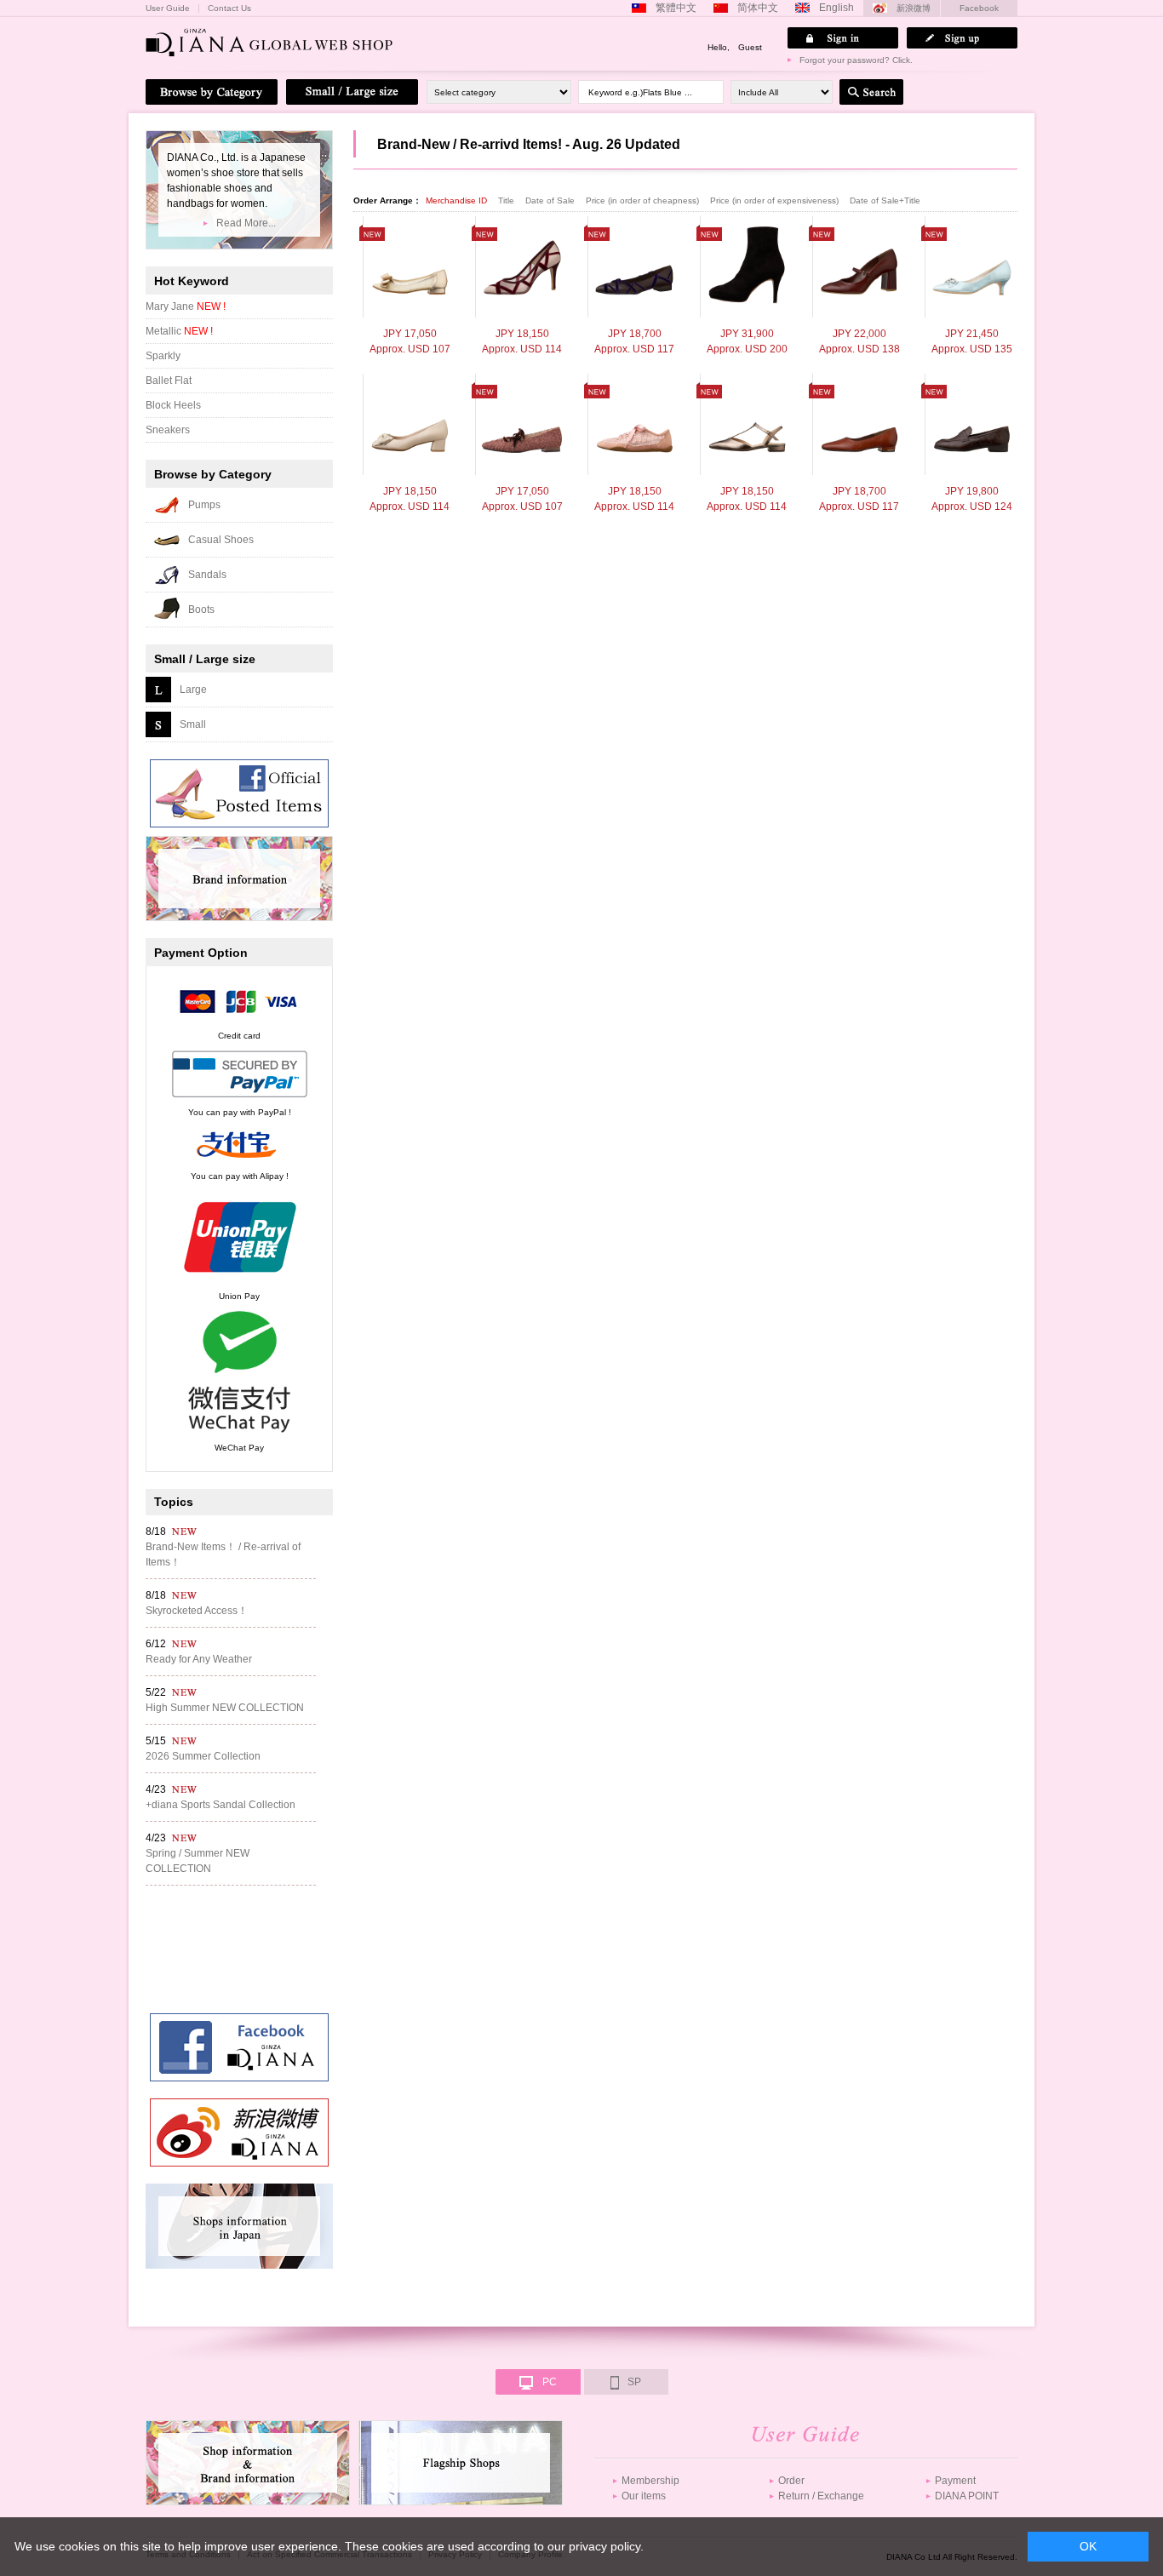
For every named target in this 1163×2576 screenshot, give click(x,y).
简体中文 (758, 8)
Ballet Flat (169, 381)
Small (193, 724)
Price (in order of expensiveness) (776, 200)
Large (193, 690)
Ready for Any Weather (199, 1659)
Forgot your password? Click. (856, 60)
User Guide (168, 9)
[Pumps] (410, 267)
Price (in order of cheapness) (644, 200)
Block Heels (173, 405)
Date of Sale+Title (885, 200)
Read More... (246, 223)
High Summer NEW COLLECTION (225, 1708)
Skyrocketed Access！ (197, 1611)
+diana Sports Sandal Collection (221, 1805)
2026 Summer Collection (203, 1756)
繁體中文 (676, 8)
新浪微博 (914, 8)
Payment (955, 2481)
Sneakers (168, 430)
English (836, 8)
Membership (650, 2481)
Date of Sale (551, 200)
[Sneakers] (635, 424)
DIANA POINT (967, 2496)
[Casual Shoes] (522, 424)
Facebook (979, 8)
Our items (644, 2496)
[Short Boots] (747, 267)
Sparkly (163, 356)
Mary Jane (186, 306)
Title (507, 200)
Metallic (179, 331)
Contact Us (229, 9)
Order (791, 2481)
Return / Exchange (821, 2496)
